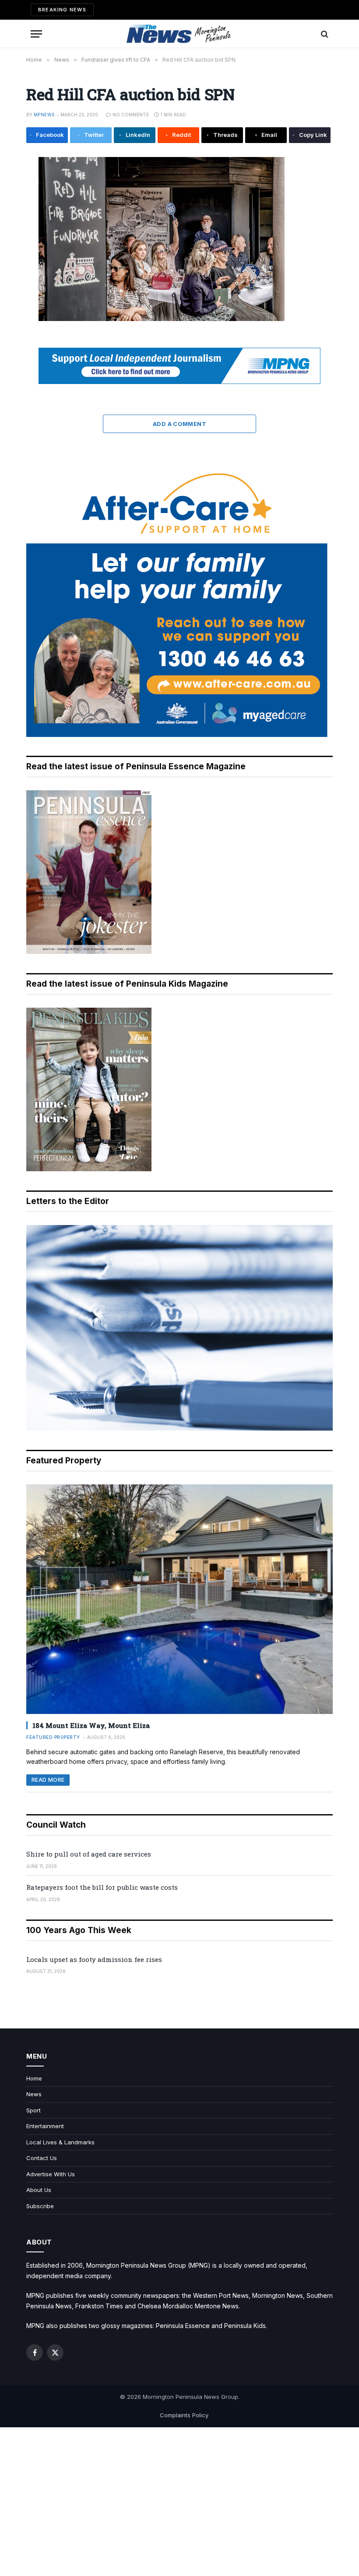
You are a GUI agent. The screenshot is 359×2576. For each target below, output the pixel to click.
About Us (39, 2190)
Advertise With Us (51, 2174)
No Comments (131, 115)
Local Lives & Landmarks (60, 2142)
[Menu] (36, 34)
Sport (33, 2110)
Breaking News (62, 10)
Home (34, 2078)
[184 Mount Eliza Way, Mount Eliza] (179, 1599)
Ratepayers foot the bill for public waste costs (102, 1887)
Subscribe (40, 2206)
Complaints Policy (184, 2415)
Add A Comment (179, 424)
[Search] (324, 34)
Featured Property (53, 1737)
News (34, 2094)
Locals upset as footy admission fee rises (94, 1959)
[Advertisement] (179, 2502)
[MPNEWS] (179, 34)
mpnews (44, 115)
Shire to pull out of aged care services (89, 1854)
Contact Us (42, 2158)
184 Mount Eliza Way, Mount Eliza (91, 1725)
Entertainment (45, 2126)
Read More (48, 1780)
